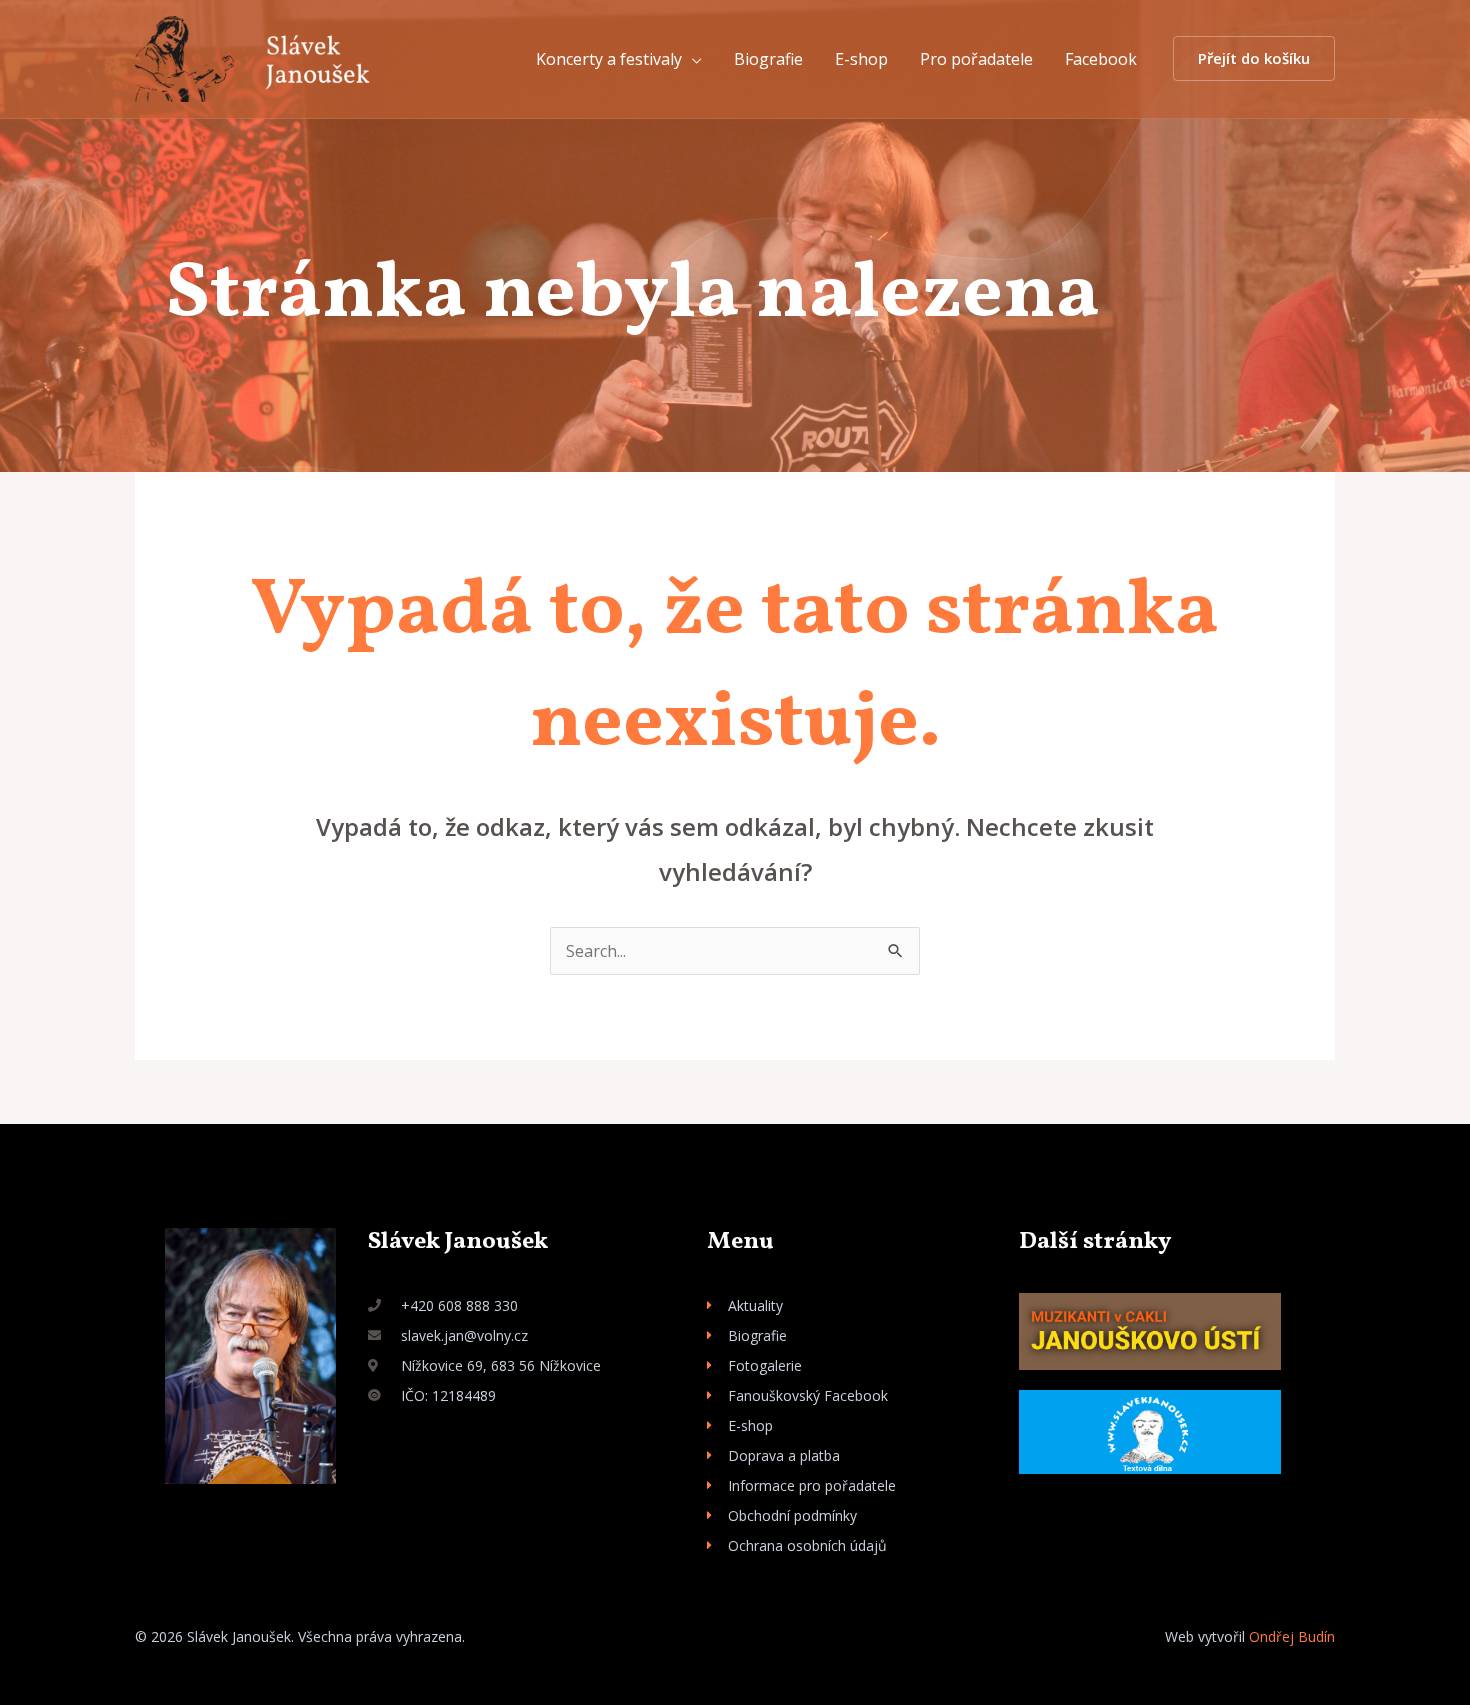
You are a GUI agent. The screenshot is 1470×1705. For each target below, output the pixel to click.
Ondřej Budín (1292, 1636)
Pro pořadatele (976, 59)
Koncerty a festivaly (609, 59)
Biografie (768, 59)
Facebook (1101, 59)
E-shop (861, 59)
